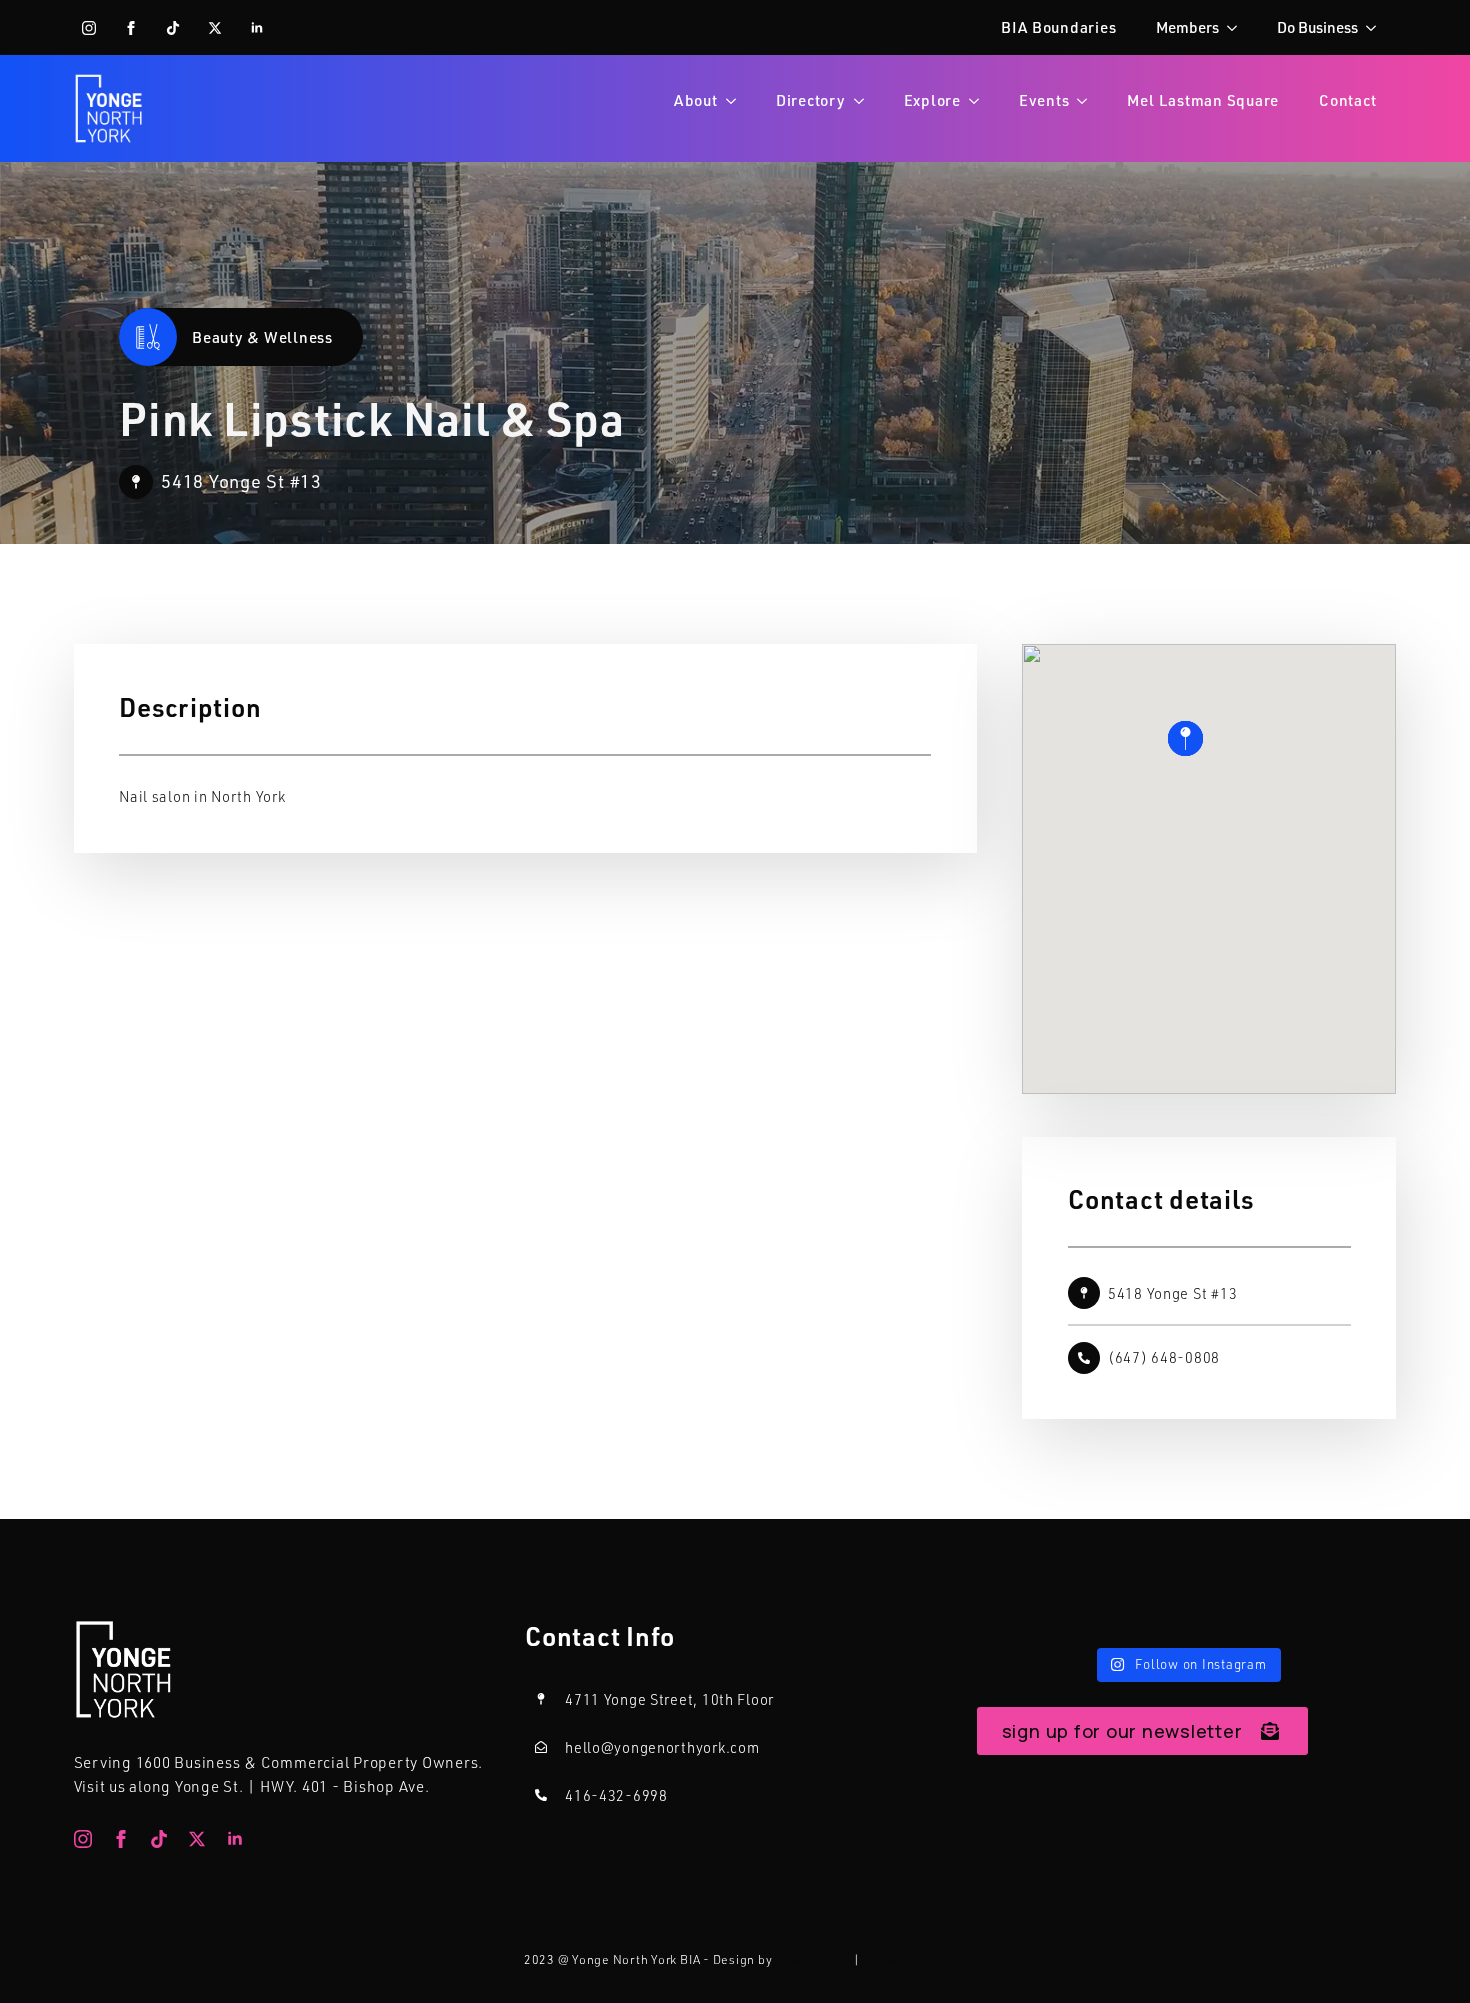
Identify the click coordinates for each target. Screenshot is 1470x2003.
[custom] (173, 28)
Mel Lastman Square (1203, 100)
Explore (932, 100)
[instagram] (89, 28)
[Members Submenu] (1238, 27)
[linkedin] (257, 28)
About (696, 100)
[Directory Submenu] (865, 100)
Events (1044, 100)
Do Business (1317, 27)
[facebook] (131, 28)
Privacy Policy (905, 1959)
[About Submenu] (737, 100)
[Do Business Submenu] (1377, 27)
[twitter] (215, 28)
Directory (811, 100)
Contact (1347, 100)
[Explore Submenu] (980, 100)
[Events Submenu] (1088, 100)
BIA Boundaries (1059, 27)
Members (1187, 27)
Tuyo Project (812, 1959)
